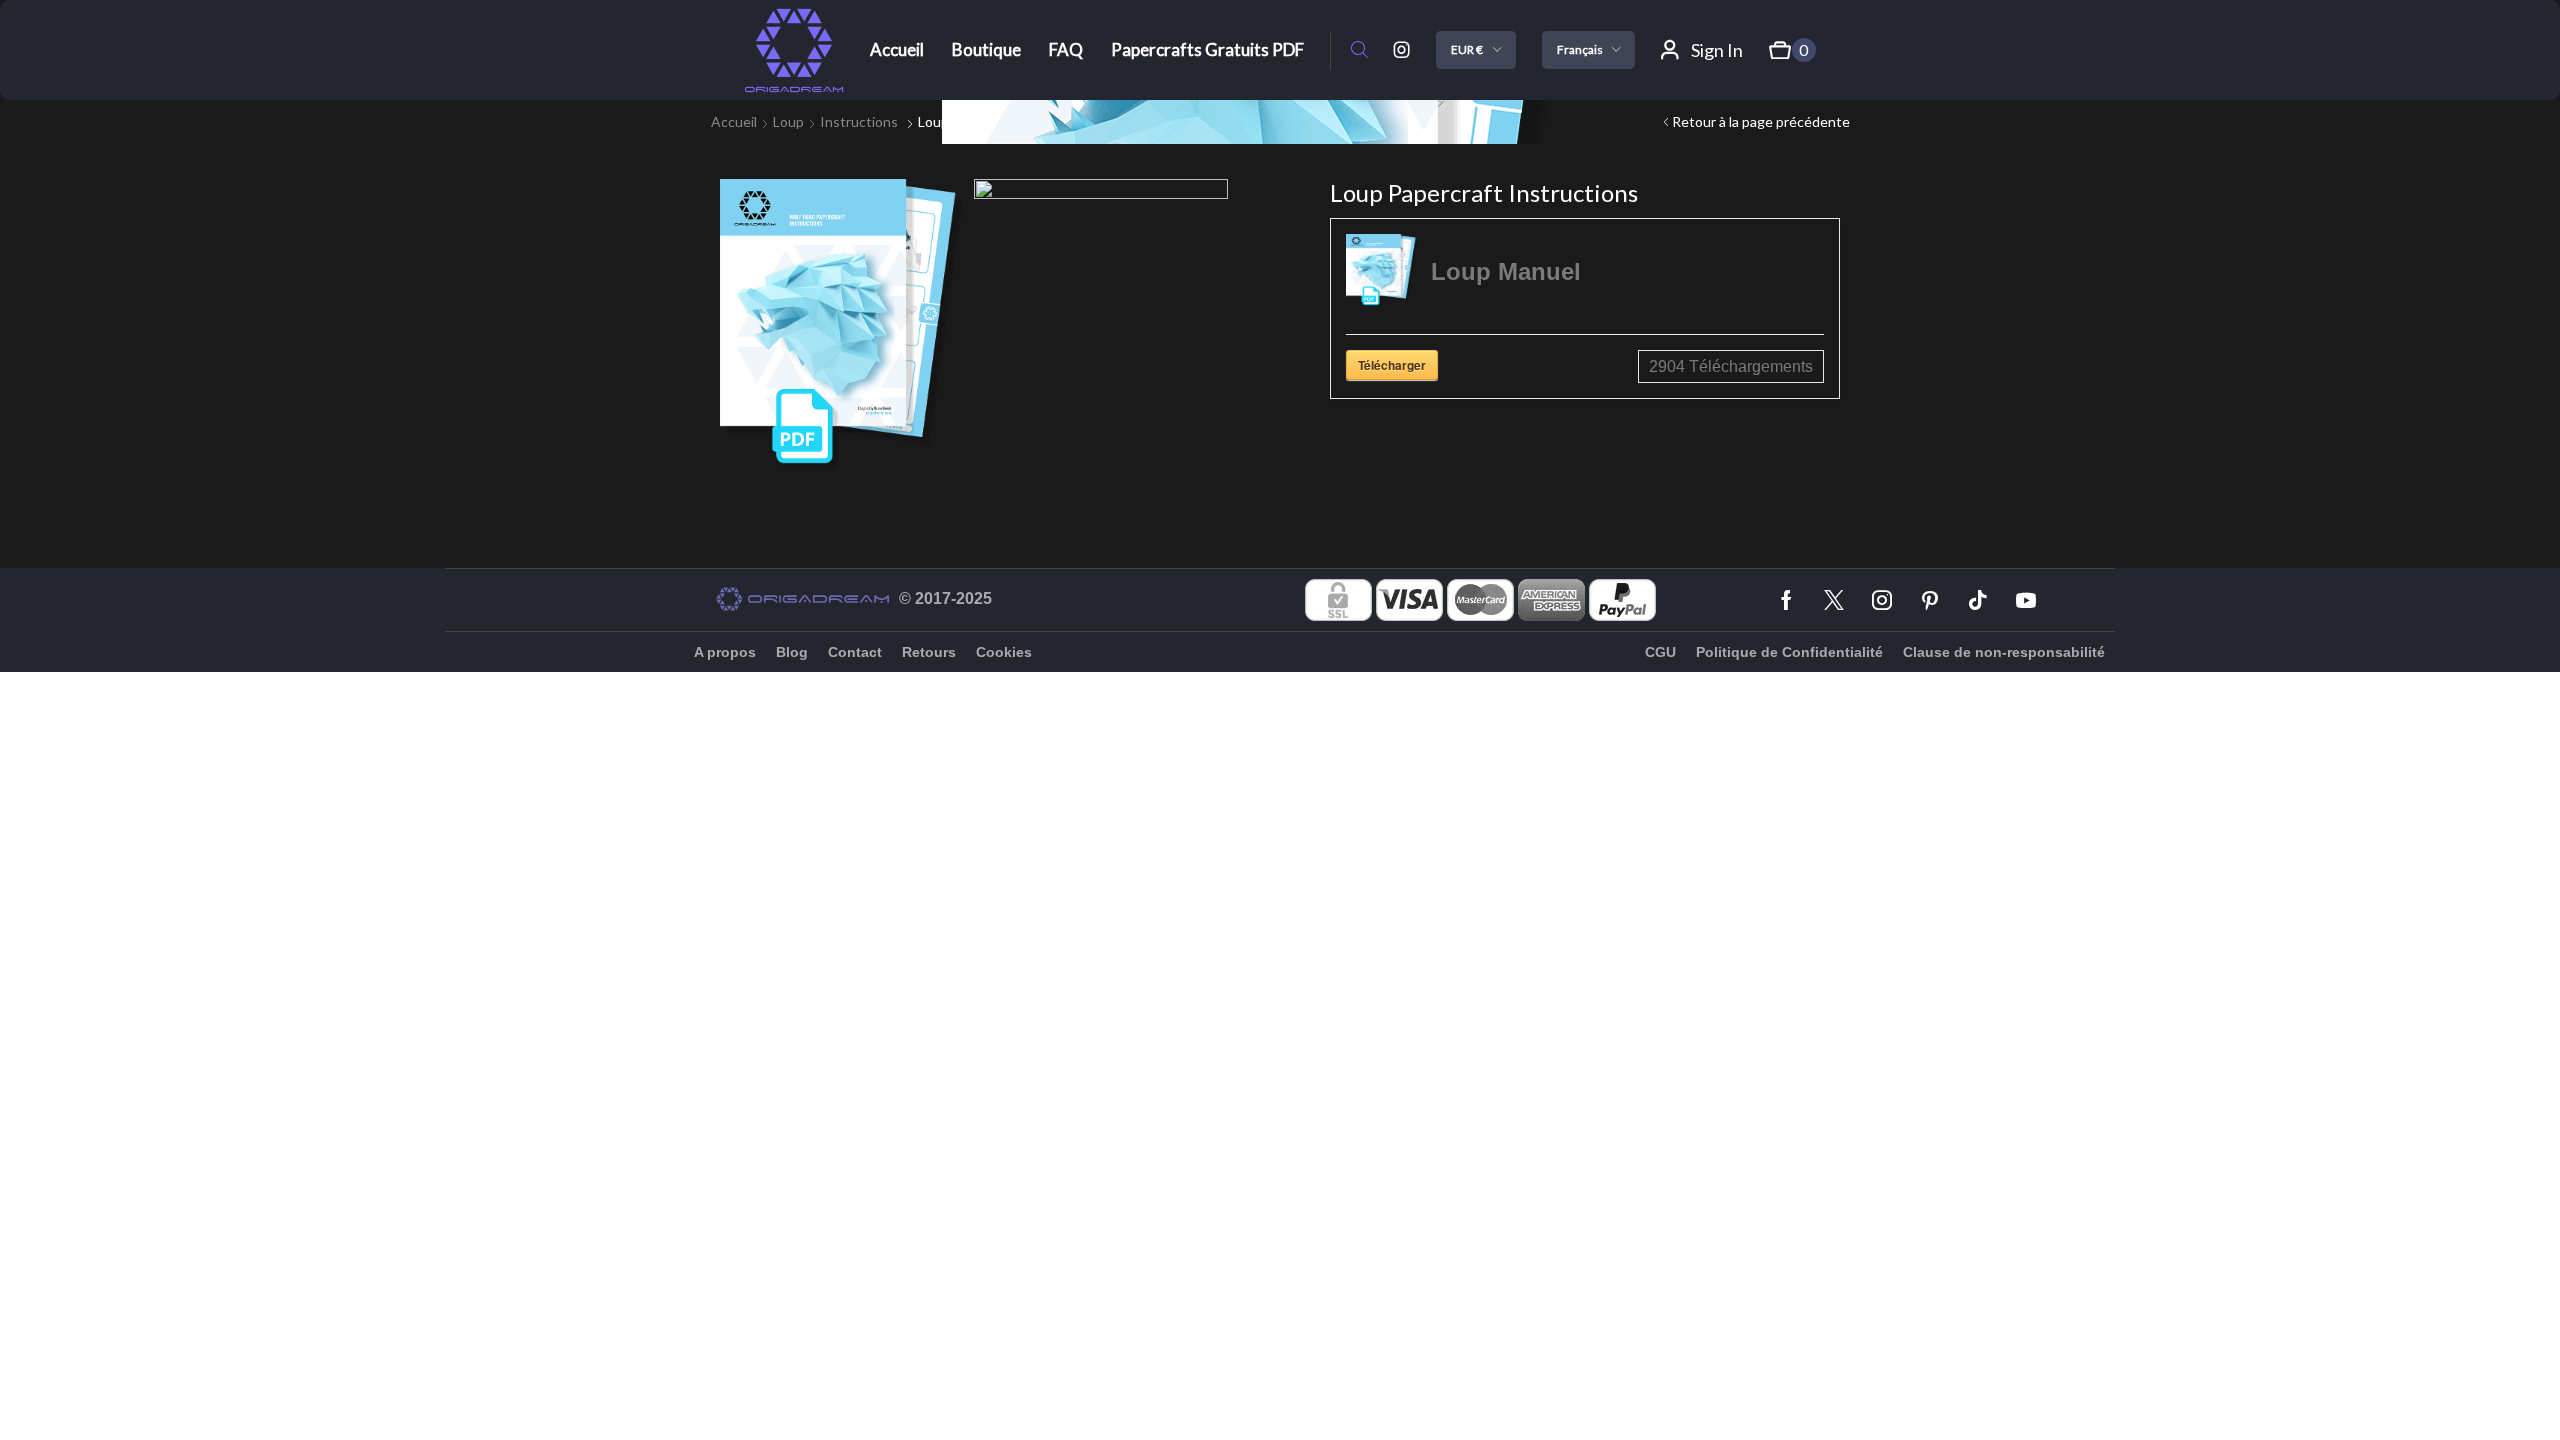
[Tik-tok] (1978, 600)
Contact (855, 652)
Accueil (734, 121)
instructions (859, 121)
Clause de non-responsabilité (2004, 652)
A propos (725, 652)
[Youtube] (2026, 600)
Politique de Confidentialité (1789, 652)
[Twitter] (1834, 600)
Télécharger (1392, 365)
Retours (929, 652)
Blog (792, 652)
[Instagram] (1402, 50)
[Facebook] (1786, 600)
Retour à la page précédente (1761, 121)
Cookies (1004, 652)
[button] (1359, 50)
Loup (788, 121)
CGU (1660, 652)
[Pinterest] (1930, 600)
